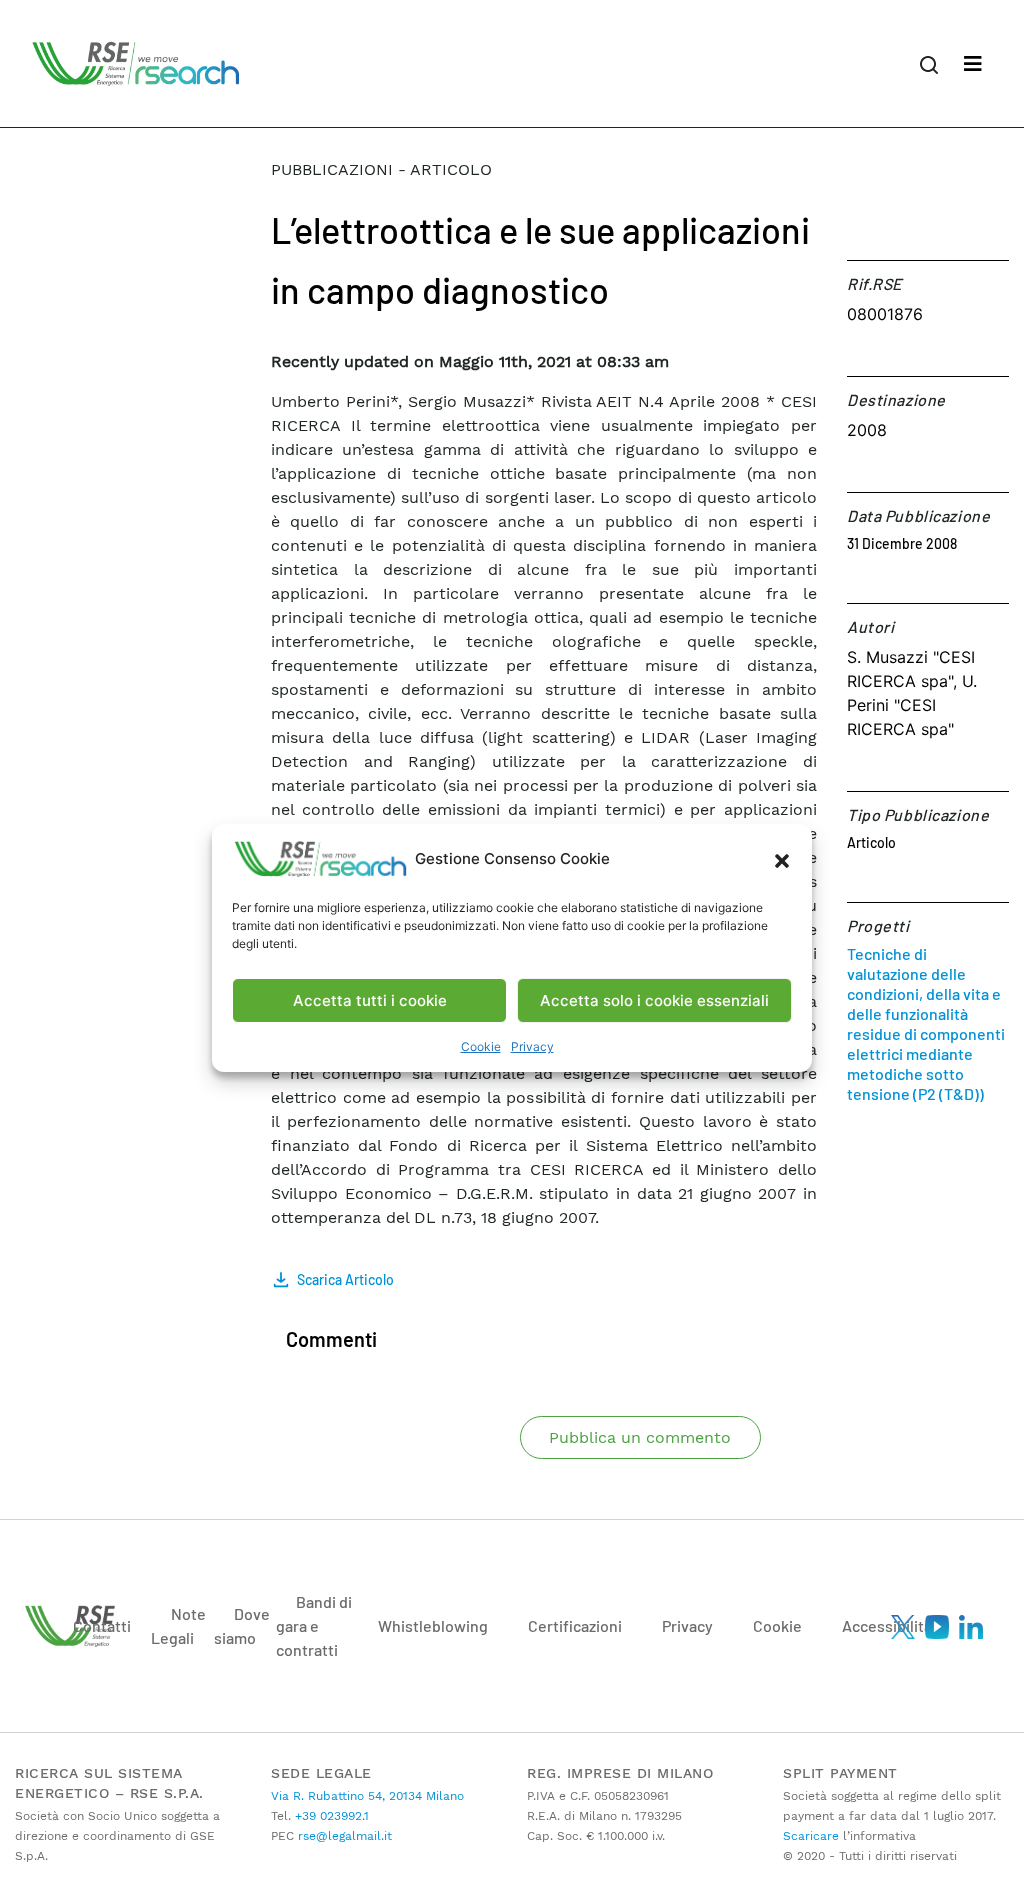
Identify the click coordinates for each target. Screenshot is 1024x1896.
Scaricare (811, 1836)
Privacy (532, 1046)
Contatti (102, 1625)
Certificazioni (575, 1625)
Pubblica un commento (640, 1437)
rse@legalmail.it (343, 1836)
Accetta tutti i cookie (370, 1000)
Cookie (481, 1046)
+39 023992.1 (330, 1816)
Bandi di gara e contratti (314, 1625)
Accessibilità (887, 1625)
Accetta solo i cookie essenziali (654, 1000)
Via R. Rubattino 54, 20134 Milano (367, 1796)
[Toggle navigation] (973, 64)
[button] (782, 859)
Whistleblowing (433, 1625)
